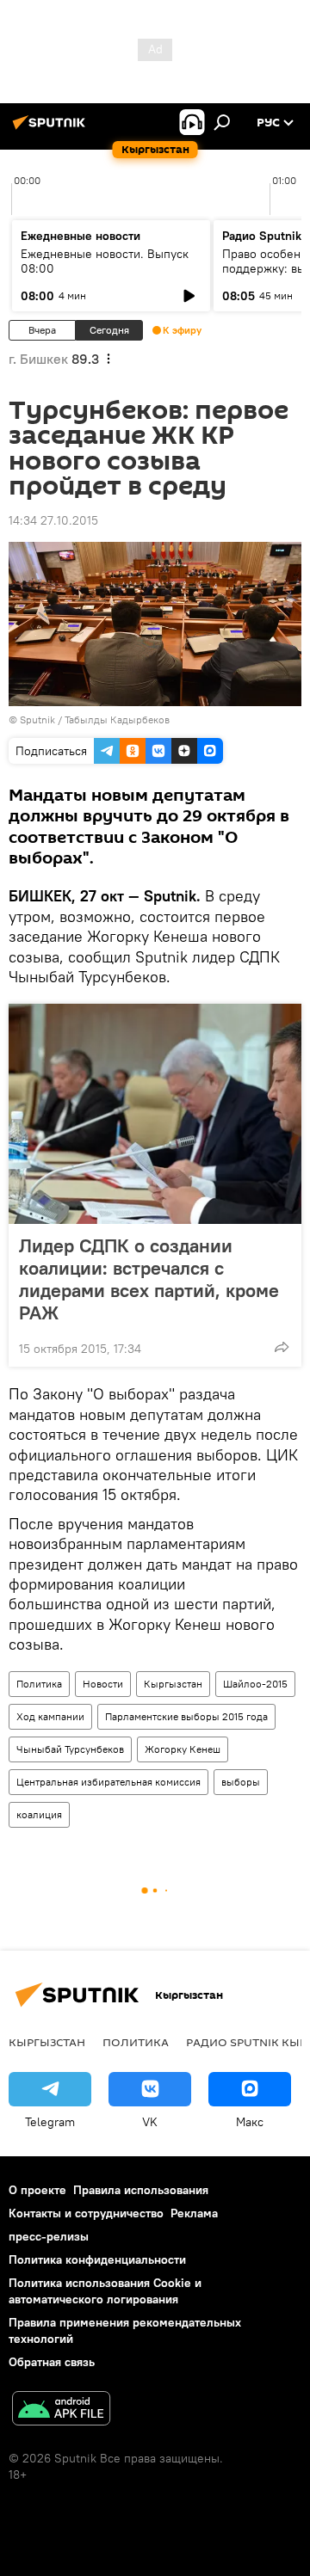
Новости (103, 1684)
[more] (282, 1347)
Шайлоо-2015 (255, 1684)
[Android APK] (61, 2410)
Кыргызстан (173, 1684)
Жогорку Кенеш (183, 1749)
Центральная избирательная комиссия (108, 1782)
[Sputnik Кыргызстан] (52, 129)
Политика (39, 1684)
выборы (241, 1782)
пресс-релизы (49, 2236)
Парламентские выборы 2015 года (186, 1716)
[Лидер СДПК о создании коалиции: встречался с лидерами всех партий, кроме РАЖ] (155, 1114)
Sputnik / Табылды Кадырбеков (95, 719)
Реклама (194, 2213)
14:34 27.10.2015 (53, 520)
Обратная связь (52, 2362)
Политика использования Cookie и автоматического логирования (105, 2291)
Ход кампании (50, 1716)
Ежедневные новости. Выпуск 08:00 (105, 261)
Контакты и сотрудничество (86, 2213)
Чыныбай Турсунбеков (70, 1749)
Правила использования (141, 2190)
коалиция (39, 1814)
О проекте (37, 2190)
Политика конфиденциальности (97, 2259)
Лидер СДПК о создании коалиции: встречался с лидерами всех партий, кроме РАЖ (149, 1279)
